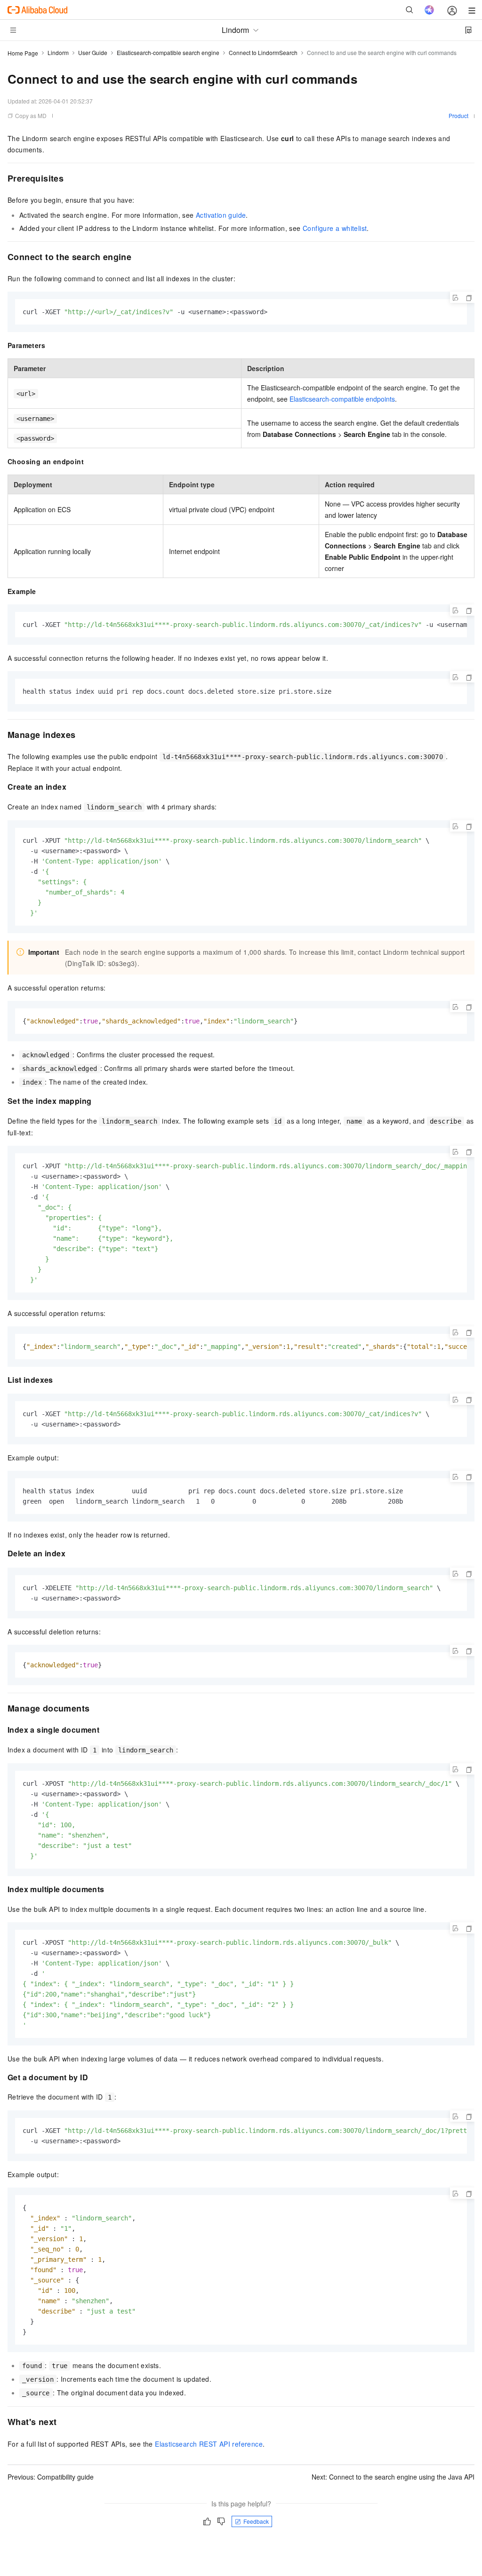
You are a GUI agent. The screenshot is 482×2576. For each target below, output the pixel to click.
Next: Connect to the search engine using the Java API (393, 2477)
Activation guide (221, 215)
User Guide (93, 52)
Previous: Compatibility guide (51, 2477)
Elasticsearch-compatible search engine (168, 52)
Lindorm (58, 52)
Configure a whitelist (335, 228)
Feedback (256, 2521)
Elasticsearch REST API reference (209, 2444)
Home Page (23, 53)
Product (458, 115)
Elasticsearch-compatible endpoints (342, 399)
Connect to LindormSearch (263, 52)
